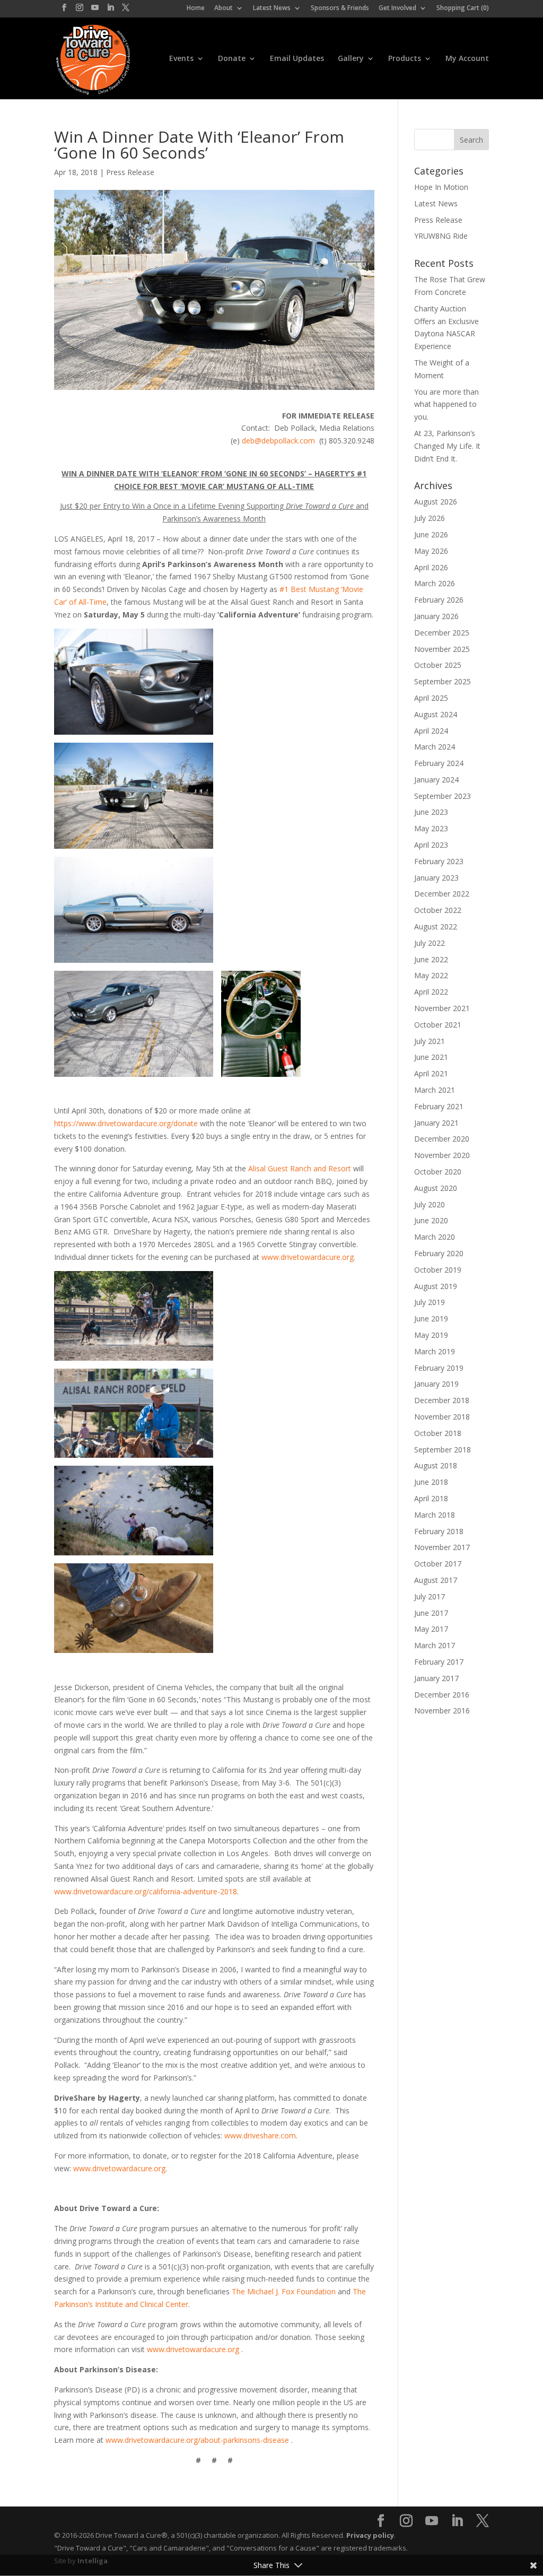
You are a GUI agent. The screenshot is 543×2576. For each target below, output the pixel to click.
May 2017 (431, 1629)
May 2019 (431, 1335)
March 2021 (435, 1090)
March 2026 (435, 583)
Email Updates (297, 59)
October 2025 (438, 665)
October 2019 (438, 1270)
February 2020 (439, 1253)
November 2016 (442, 1711)
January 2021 (436, 1123)
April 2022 (431, 992)
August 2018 (436, 1465)
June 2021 (431, 1057)
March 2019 (435, 1351)
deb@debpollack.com (278, 441)
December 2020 (442, 1139)
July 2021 (430, 1041)
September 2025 (443, 681)
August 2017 (436, 1580)
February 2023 (439, 861)
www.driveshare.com (260, 2135)
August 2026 (436, 502)
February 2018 (439, 1531)
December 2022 (442, 894)
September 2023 (443, 796)
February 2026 (439, 600)
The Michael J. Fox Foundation (285, 2291)
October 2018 (438, 1433)
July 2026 (430, 518)
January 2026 (436, 616)
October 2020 (438, 1172)
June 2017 (431, 1613)
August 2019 (436, 1286)
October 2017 (438, 1564)
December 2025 (442, 633)
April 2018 (431, 1498)
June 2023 (431, 812)
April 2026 (431, 567)
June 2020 (431, 1220)
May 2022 (431, 975)
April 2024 (431, 731)
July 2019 (430, 1302)
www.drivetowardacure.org (308, 1257)
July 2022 (430, 943)
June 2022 (431, 959)
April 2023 (431, 845)
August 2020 (436, 1188)
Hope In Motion (441, 187)
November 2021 (442, 1008)
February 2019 (439, 1368)
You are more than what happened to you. (446, 404)
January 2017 (436, 1678)
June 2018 (431, 1482)
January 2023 (436, 878)
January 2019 (436, 1384)
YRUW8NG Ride (441, 236)
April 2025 (431, 698)
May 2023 (431, 828)
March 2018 (435, 1515)
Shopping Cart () (463, 8)
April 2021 (431, 1073)
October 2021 (438, 1025)
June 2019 (431, 1319)
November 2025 (442, 649)
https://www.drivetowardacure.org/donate (126, 1123)
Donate (232, 59)
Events (181, 59)
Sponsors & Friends (340, 8)
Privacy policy (370, 2535)
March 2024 (435, 747)
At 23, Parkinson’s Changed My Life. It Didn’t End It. (447, 446)
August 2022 (436, 926)
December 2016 (442, 1695)
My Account (467, 59)
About (224, 8)
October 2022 (438, 910)
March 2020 (435, 1237)
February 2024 (439, 763)
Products (405, 59)
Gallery (351, 59)
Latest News (272, 8)
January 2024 (436, 780)
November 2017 (442, 1547)
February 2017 (439, 1662)
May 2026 (431, 551)
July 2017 (430, 1596)
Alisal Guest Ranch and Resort (300, 1168)
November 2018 (442, 1417)
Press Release (130, 172)
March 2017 (435, 1645)
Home (196, 8)
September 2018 (443, 1450)
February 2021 (439, 1106)
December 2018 (442, 1400)
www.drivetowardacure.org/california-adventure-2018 (146, 1891)
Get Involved (397, 8)
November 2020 (442, 1155)
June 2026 (431, 534)
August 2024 (436, 714)
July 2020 (430, 1204)
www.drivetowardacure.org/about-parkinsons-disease (197, 2440)
